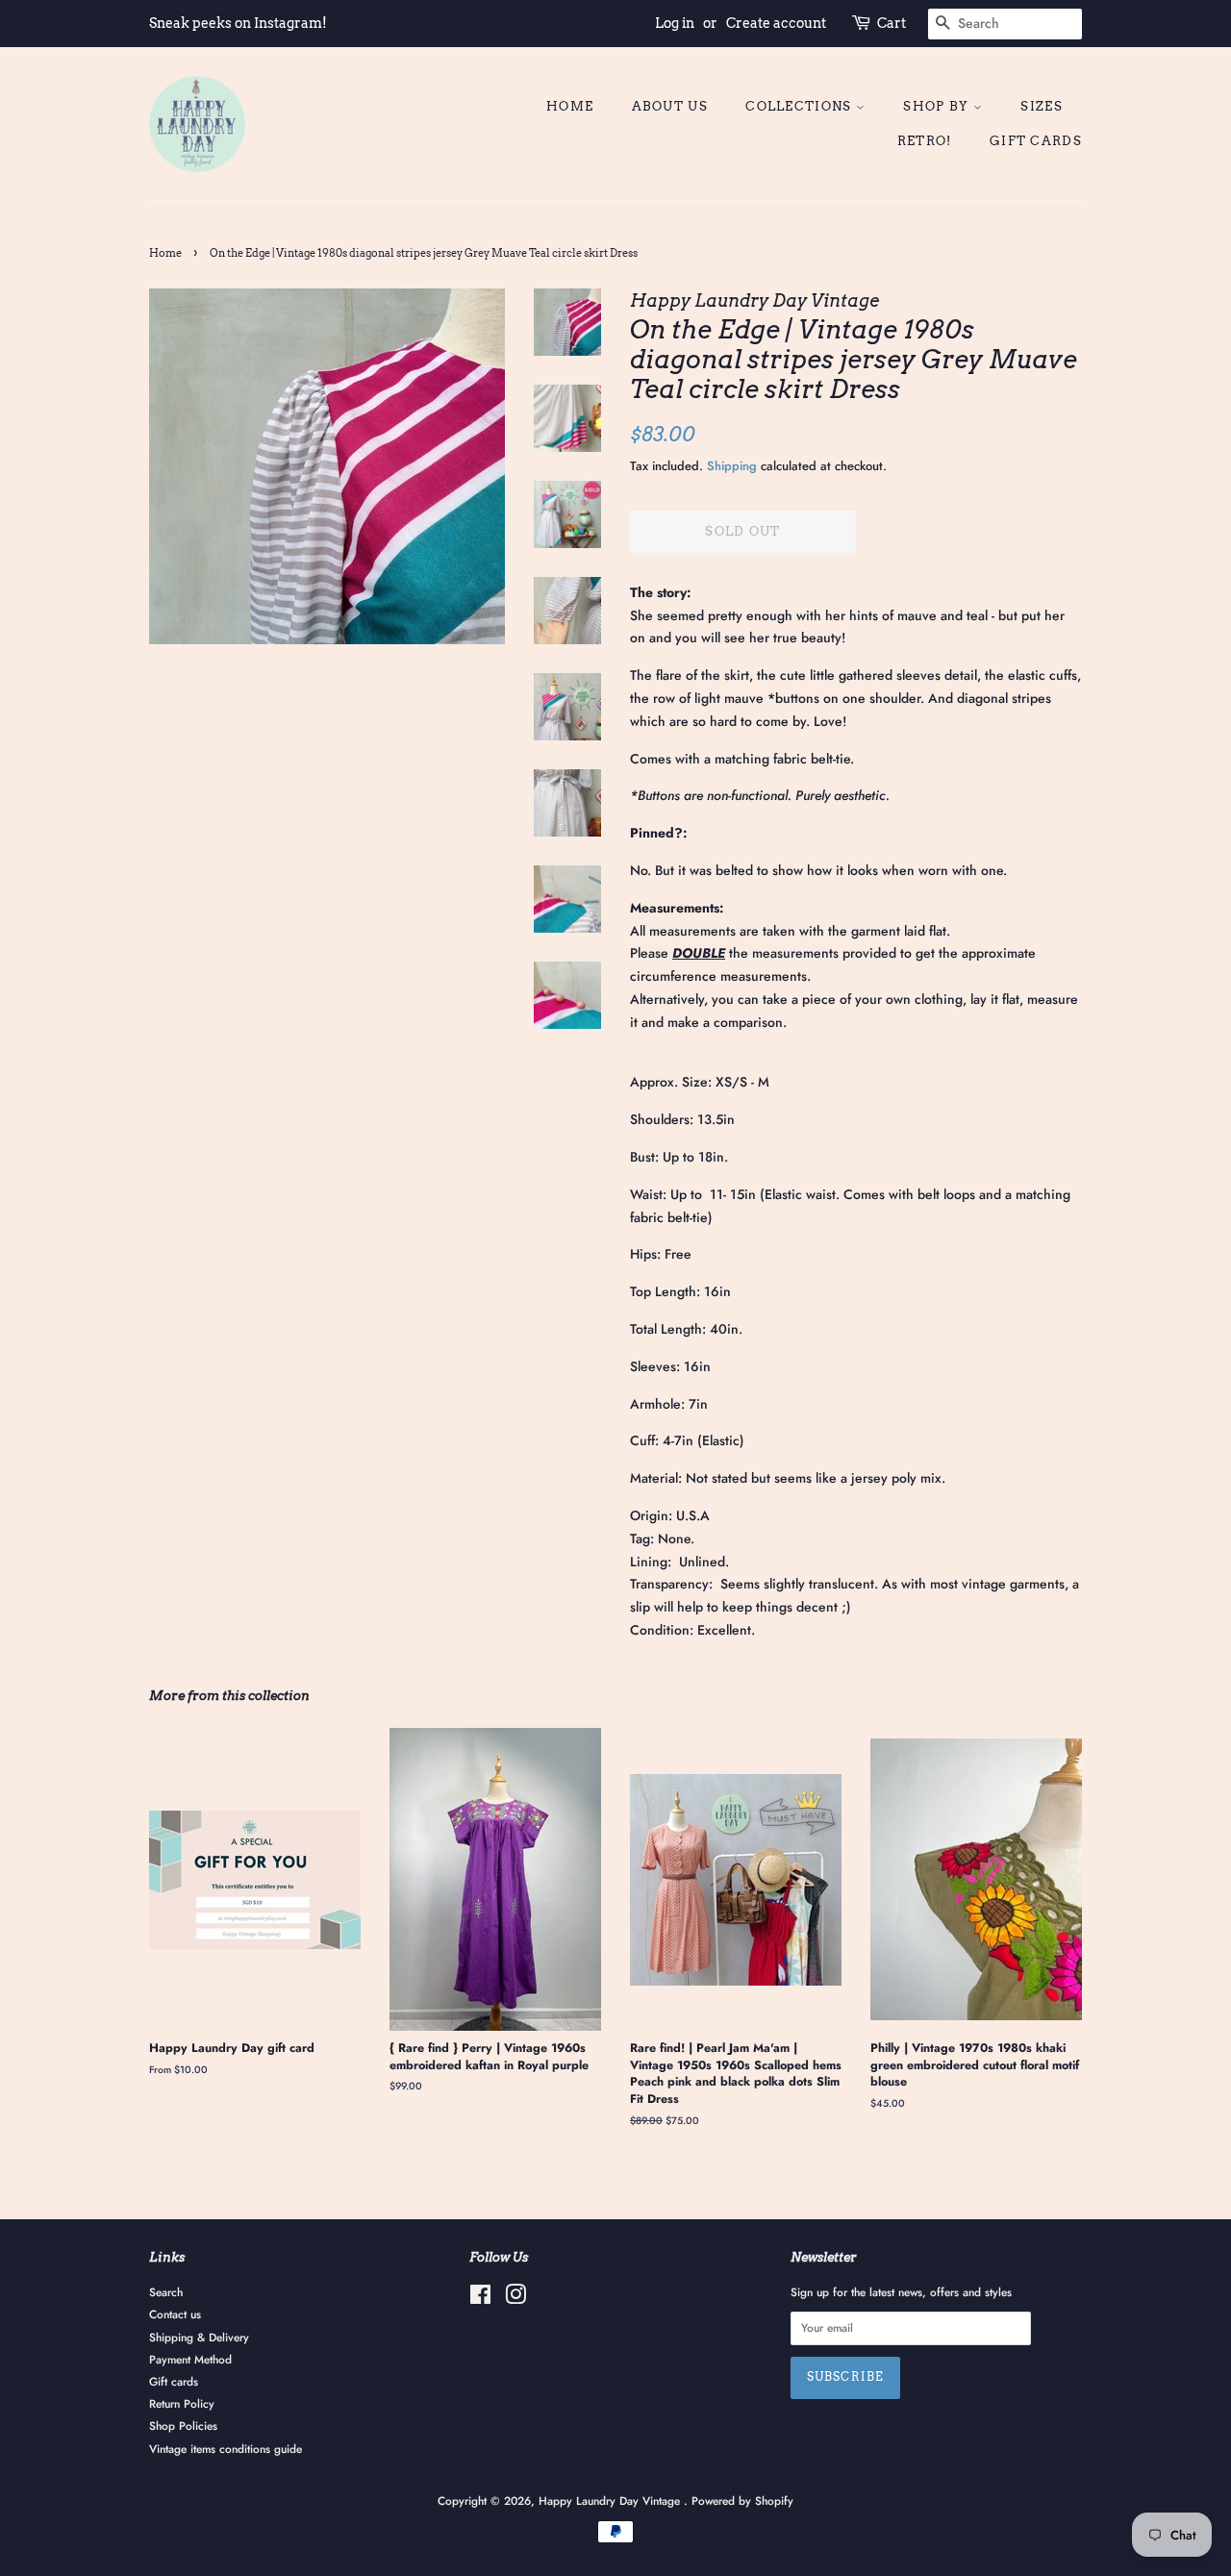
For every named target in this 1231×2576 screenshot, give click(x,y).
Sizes (1042, 106)
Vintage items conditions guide (226, 2449)
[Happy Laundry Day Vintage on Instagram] (515, 2299)
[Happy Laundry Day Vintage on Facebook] (480, 2299)
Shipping (732, 466)
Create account (776, 23)
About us (670, 106)
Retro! (925, 141)
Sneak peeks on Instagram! (238, 23)
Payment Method (190, 2359)
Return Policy (182, 2403)
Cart (892, 23)
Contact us (175, 2314)
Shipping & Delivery (199, 2337)
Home (570, 106)
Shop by (938, 106)
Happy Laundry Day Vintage (611, 2501)
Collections (801, 106)
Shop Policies (183, 2426)
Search (166, 2292)
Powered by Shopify (742, 2501)
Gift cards (1036, 141)
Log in (675, 23)
